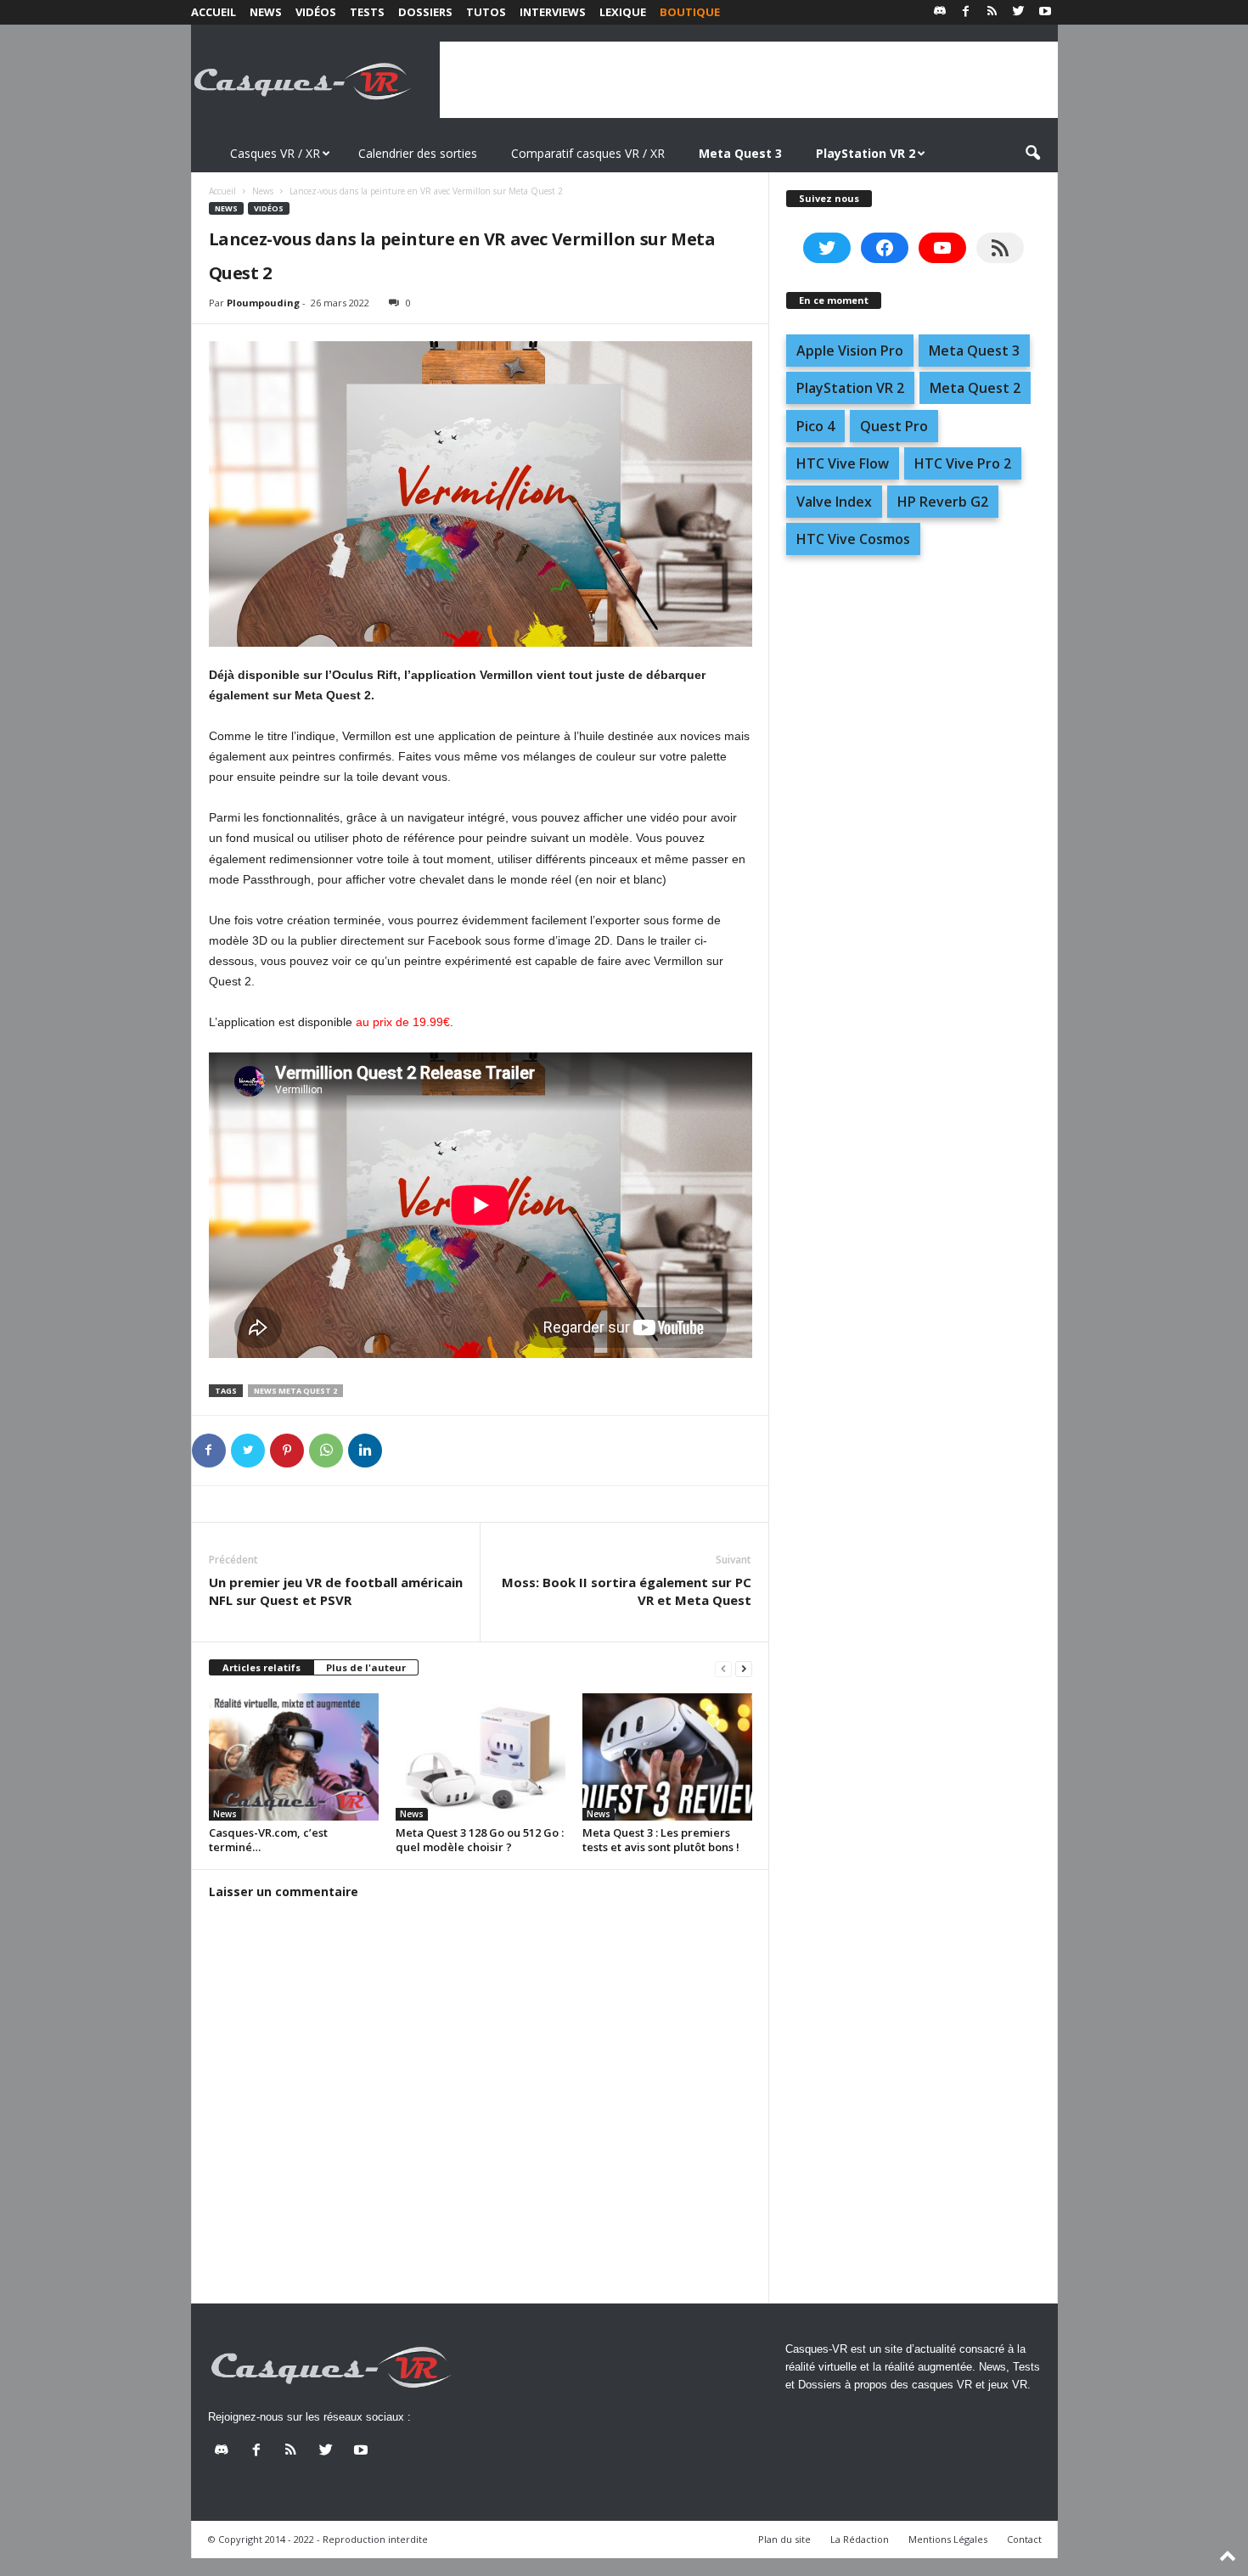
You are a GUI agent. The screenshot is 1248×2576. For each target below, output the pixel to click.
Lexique (623, 12)
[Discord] (940, 12)
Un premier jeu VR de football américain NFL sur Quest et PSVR (336, 1591)
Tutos (486, 12)
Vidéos (316, 12)
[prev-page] (723, 1668)
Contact (1024, 2539)
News (266, 12)
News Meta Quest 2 (295, 1391)
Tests (367, 12)
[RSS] (992, 12)
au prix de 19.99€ (403, 1022)
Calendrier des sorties (418, 153)
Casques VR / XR (275, 153)
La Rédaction (860, 2539)
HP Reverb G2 (943, 502)
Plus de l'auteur (366, 1667)
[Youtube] (1045, 12)
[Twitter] (1019, 12)
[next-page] (744, 1668)
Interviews (553, 12)
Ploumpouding (263, 303)
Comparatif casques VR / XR (588, 153)
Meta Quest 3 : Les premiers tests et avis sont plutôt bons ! (661, 1840)
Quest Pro (894, 426)
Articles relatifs (261, 1667)
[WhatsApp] (326, 1451)
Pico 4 (815, 426)
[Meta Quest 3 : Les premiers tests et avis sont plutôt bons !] (667, 1757)
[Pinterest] (287, 1451)
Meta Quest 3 (974, 351)
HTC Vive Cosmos (853, 539)
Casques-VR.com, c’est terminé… (268, 1840)
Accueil (214, 12)
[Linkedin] (365, 1451)
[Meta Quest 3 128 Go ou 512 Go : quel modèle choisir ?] (481, 1757)
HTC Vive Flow (843, 463)
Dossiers (425, 12)
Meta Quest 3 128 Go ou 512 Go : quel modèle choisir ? (480, 1840)
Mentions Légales (948, 2539)
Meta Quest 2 (975, 388)
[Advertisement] (749, 80)
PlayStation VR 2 (850, 388)
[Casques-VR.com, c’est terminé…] (294, 1757)
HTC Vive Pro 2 (963, 463)
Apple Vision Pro (850, 351)
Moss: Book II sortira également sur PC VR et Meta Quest (627, 1591)
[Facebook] (966, 12)
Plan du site (784, 2539)
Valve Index (834, 502)
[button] (1032, 154)
